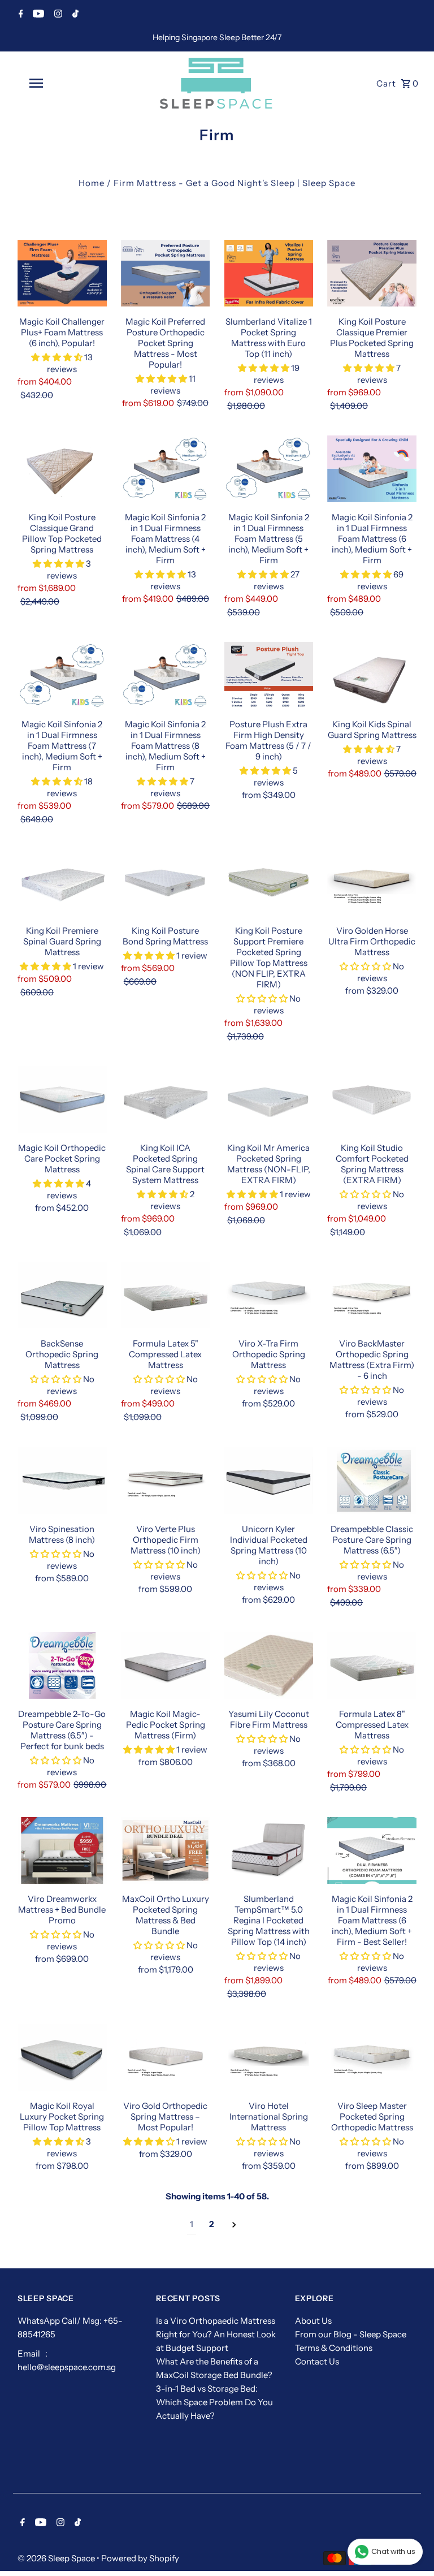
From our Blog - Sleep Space (351, 2334)
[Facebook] (19, 15)
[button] (58, 357)
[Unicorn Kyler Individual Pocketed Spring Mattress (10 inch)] (269, 1480)
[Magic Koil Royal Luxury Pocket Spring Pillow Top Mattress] (62, 2057)
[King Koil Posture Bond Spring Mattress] (166, 882)
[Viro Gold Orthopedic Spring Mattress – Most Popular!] (166, 2057)
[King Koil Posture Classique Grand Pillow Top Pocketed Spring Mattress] (62, 469)
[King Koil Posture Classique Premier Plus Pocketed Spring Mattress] (372, 273)
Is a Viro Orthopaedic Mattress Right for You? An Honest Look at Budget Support (216, 2334)
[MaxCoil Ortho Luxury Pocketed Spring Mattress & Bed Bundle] (166, 1850)
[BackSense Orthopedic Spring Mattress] (62, 1295)
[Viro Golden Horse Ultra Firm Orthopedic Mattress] (372, 882)
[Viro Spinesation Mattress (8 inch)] (62, 1480)
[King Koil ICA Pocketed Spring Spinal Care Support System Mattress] (166, 1099)
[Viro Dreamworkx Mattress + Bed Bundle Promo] (62, 1850)
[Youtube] (37, 15)
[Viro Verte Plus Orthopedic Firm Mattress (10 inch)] (166, 1480)
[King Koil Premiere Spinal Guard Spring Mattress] (62, 882)
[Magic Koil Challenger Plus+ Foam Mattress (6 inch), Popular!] (62, 273)
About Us (313, 2321)
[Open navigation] (55, 83)
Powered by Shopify (140, 2558)
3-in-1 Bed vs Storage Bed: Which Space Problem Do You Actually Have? (214, 2402)
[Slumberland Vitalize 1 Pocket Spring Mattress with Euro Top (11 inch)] (269, 273)
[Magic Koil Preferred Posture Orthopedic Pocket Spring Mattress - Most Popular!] (166, 273)
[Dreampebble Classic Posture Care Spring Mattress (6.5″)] (372, 1480)
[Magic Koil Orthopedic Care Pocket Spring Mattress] (62, 1099)
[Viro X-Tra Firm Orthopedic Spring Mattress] (269, 1295)
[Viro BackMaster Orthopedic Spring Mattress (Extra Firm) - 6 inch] (372, 1295)
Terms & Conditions (334, 2348)
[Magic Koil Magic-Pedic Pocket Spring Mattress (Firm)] (166, 1665)
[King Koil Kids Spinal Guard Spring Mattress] (372, 675)
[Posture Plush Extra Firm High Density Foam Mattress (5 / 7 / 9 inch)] (269, 675)
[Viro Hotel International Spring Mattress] (269, 2057)
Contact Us (317, 2361)
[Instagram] (57, 15)
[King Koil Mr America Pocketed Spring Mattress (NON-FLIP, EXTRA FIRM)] (269, 1099)
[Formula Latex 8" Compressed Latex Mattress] (372, 1665)
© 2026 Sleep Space (57, 2558)
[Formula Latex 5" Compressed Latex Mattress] (166, 1295)
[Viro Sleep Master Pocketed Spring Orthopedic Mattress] (372, 2057)
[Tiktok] (74, 15)
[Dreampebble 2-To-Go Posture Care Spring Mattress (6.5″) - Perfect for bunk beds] (62, 1665)
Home (92, 183)
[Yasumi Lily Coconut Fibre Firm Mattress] (269, 1665)
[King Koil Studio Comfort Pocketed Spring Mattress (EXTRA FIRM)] (372, 1099)
